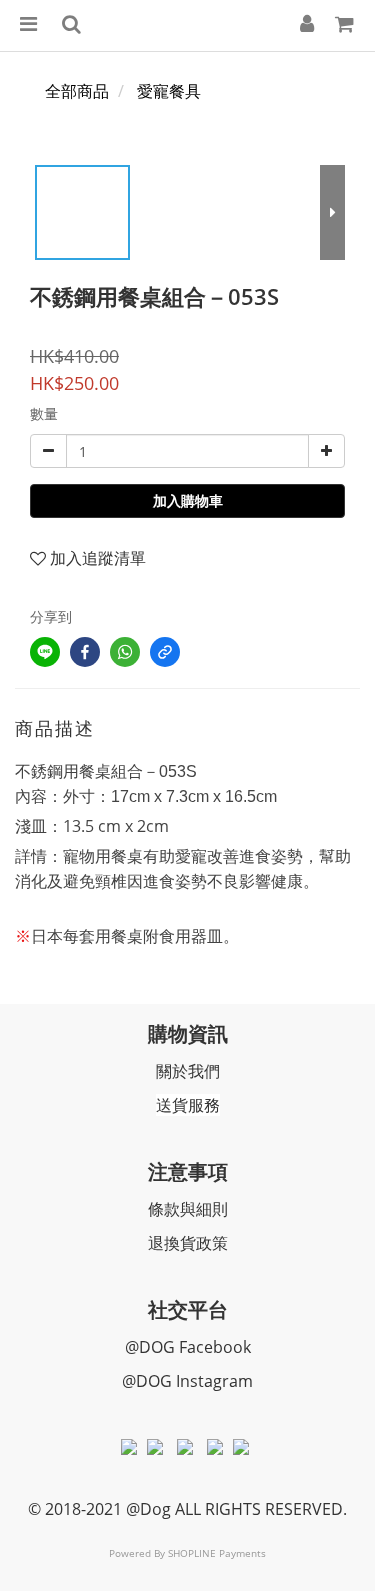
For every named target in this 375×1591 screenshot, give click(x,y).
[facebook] (85, 652)
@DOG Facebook (188, 1347)
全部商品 (77, 91)
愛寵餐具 (169, 91)
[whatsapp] (125, 652)
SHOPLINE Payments (217, 1553)
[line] (45, 652)
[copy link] (165, 652)
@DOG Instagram (187, 1381)
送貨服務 (188, 1105)
